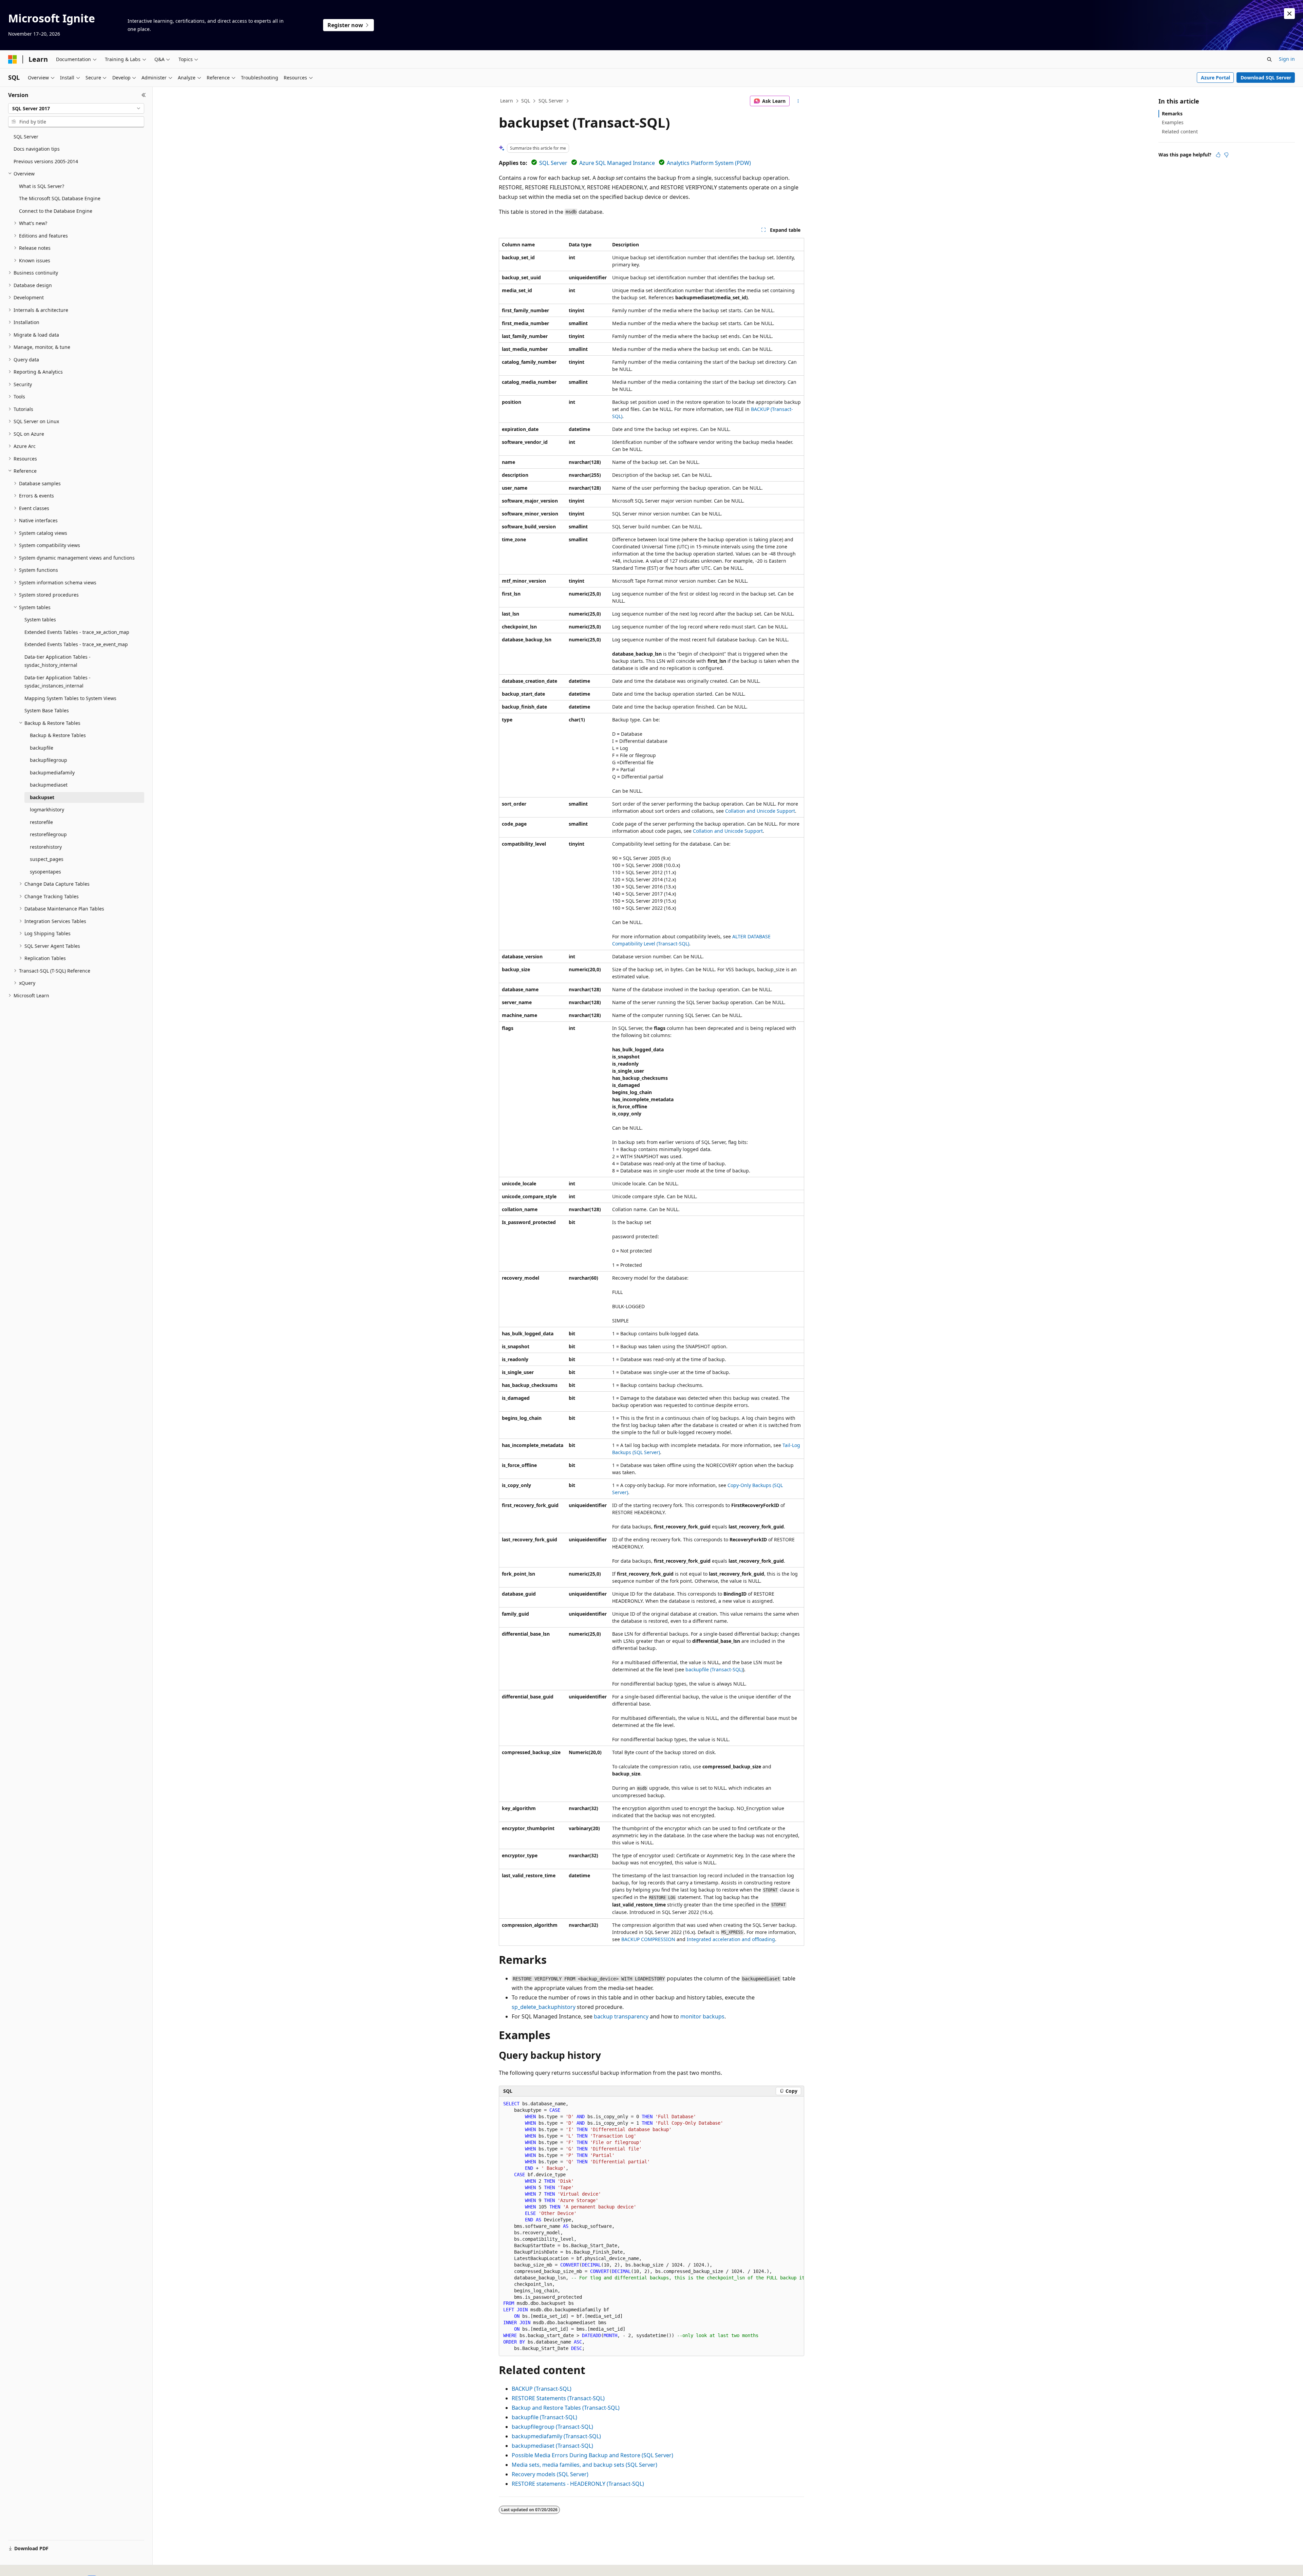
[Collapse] (144, 95)
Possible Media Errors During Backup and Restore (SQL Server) (592, 2455)
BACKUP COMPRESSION (648, 1939)
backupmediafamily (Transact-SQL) (556, 2436)
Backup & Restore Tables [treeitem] (58, 735)
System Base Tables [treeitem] (47, 710)
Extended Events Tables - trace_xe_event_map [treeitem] (76, 644)
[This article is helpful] (1218, 155)
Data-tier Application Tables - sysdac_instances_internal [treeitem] (58, 682)
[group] (651, 2226)
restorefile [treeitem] (41, 822)
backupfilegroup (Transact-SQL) (552, 2427)
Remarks (1172, 114)
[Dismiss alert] (1289, 14)
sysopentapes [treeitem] (45, 872)
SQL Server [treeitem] (26, 137)
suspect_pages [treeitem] (47, 859)
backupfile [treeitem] (42, 748)
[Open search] (1269, 59)
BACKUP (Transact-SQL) (542, 2389)
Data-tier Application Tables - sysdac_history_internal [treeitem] (58, 661)
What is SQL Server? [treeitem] (42, 186)
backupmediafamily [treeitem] (52, 773)
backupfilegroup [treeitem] (49, 760)
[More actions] (798, 101)
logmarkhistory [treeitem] (47, 810)
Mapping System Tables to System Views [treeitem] (70, 698)
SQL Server (551, 101)
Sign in (1287, 59)
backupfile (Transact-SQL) (714, 1669)
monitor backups (702, 2016)
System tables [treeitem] (40, 619)
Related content (1180, 131)
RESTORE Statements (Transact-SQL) (558, 2398)
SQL (526, 101)
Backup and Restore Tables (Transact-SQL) (566, 2408)
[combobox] (76, 109)
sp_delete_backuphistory (544, 2007)
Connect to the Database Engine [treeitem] (56, 211)
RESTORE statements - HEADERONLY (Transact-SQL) (578, 2484)
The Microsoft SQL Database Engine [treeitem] (60, 198)
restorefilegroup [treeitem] (48, 834)
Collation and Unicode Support (760, 811)
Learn (507, 101)
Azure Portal (1215, 78)
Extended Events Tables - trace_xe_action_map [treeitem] (77, 632)
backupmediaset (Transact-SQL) (552, 2446)
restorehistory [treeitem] (46, 847)
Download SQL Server (1266, 78)
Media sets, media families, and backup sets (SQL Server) (584, 2465)
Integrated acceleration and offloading (731, 1939)
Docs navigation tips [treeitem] (37, 149)
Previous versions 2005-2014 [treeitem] (46, 161)
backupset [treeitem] (42, 797)
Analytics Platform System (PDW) (709, 163)
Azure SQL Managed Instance (617, 163)
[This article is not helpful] (1226, 155)
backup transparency (621, 2016)
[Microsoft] (13, 59)
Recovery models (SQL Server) (550, 2474)
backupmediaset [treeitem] (49, 785)
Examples (1173, 122)
